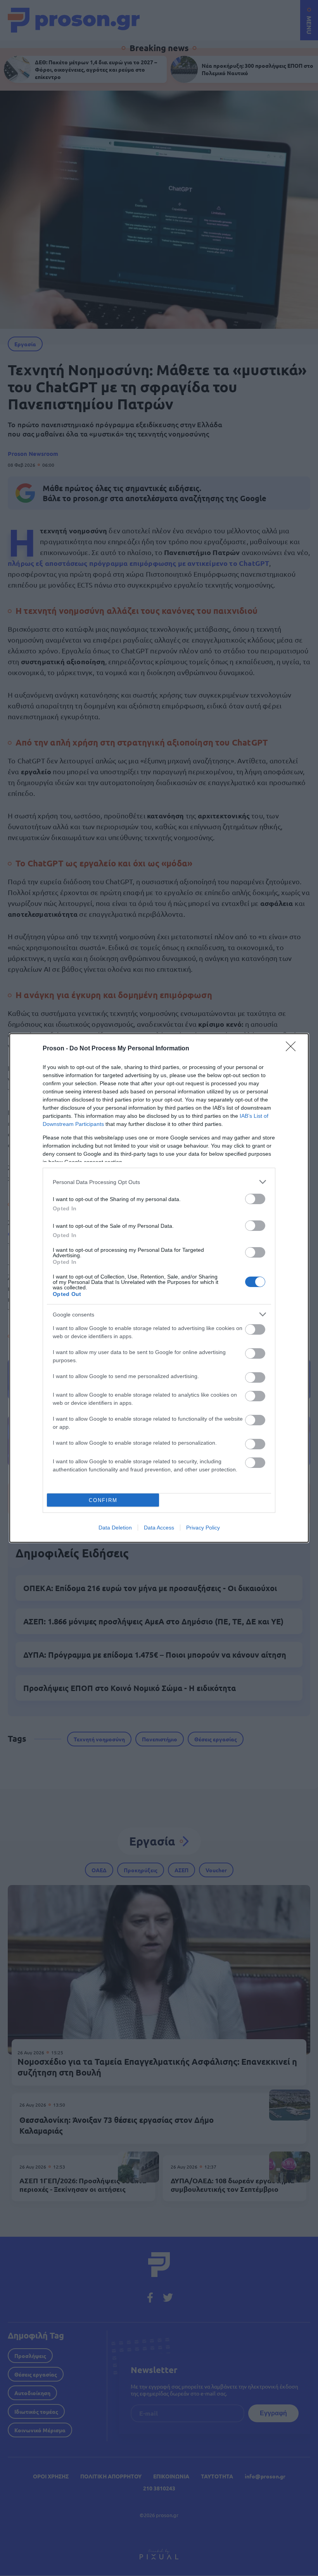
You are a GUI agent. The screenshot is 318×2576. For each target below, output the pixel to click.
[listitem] (159, 1182)
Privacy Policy (203, 1528)
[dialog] (159, 1288)
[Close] (293, 1049)
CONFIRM (103, 1500)
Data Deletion (115, 1528)
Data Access (159, 1528)
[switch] (255, 1199)
